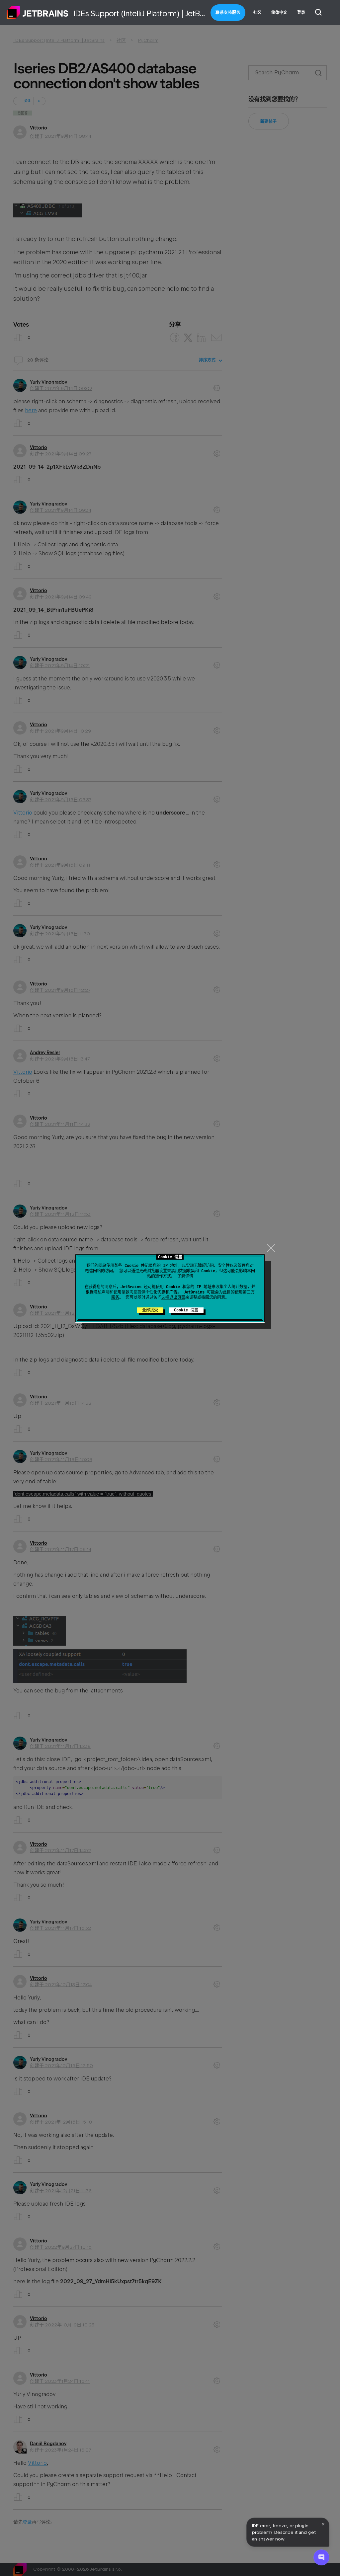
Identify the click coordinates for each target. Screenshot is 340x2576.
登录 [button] (301, 13)
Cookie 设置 (186, 1310)
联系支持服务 (228, 13)
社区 (257, 13)
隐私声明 (102, 1292)
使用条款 (122, 1292)
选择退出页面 (173, 1297)
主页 (38, 13)
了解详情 (185, 1276)
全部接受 (150, 1310)
